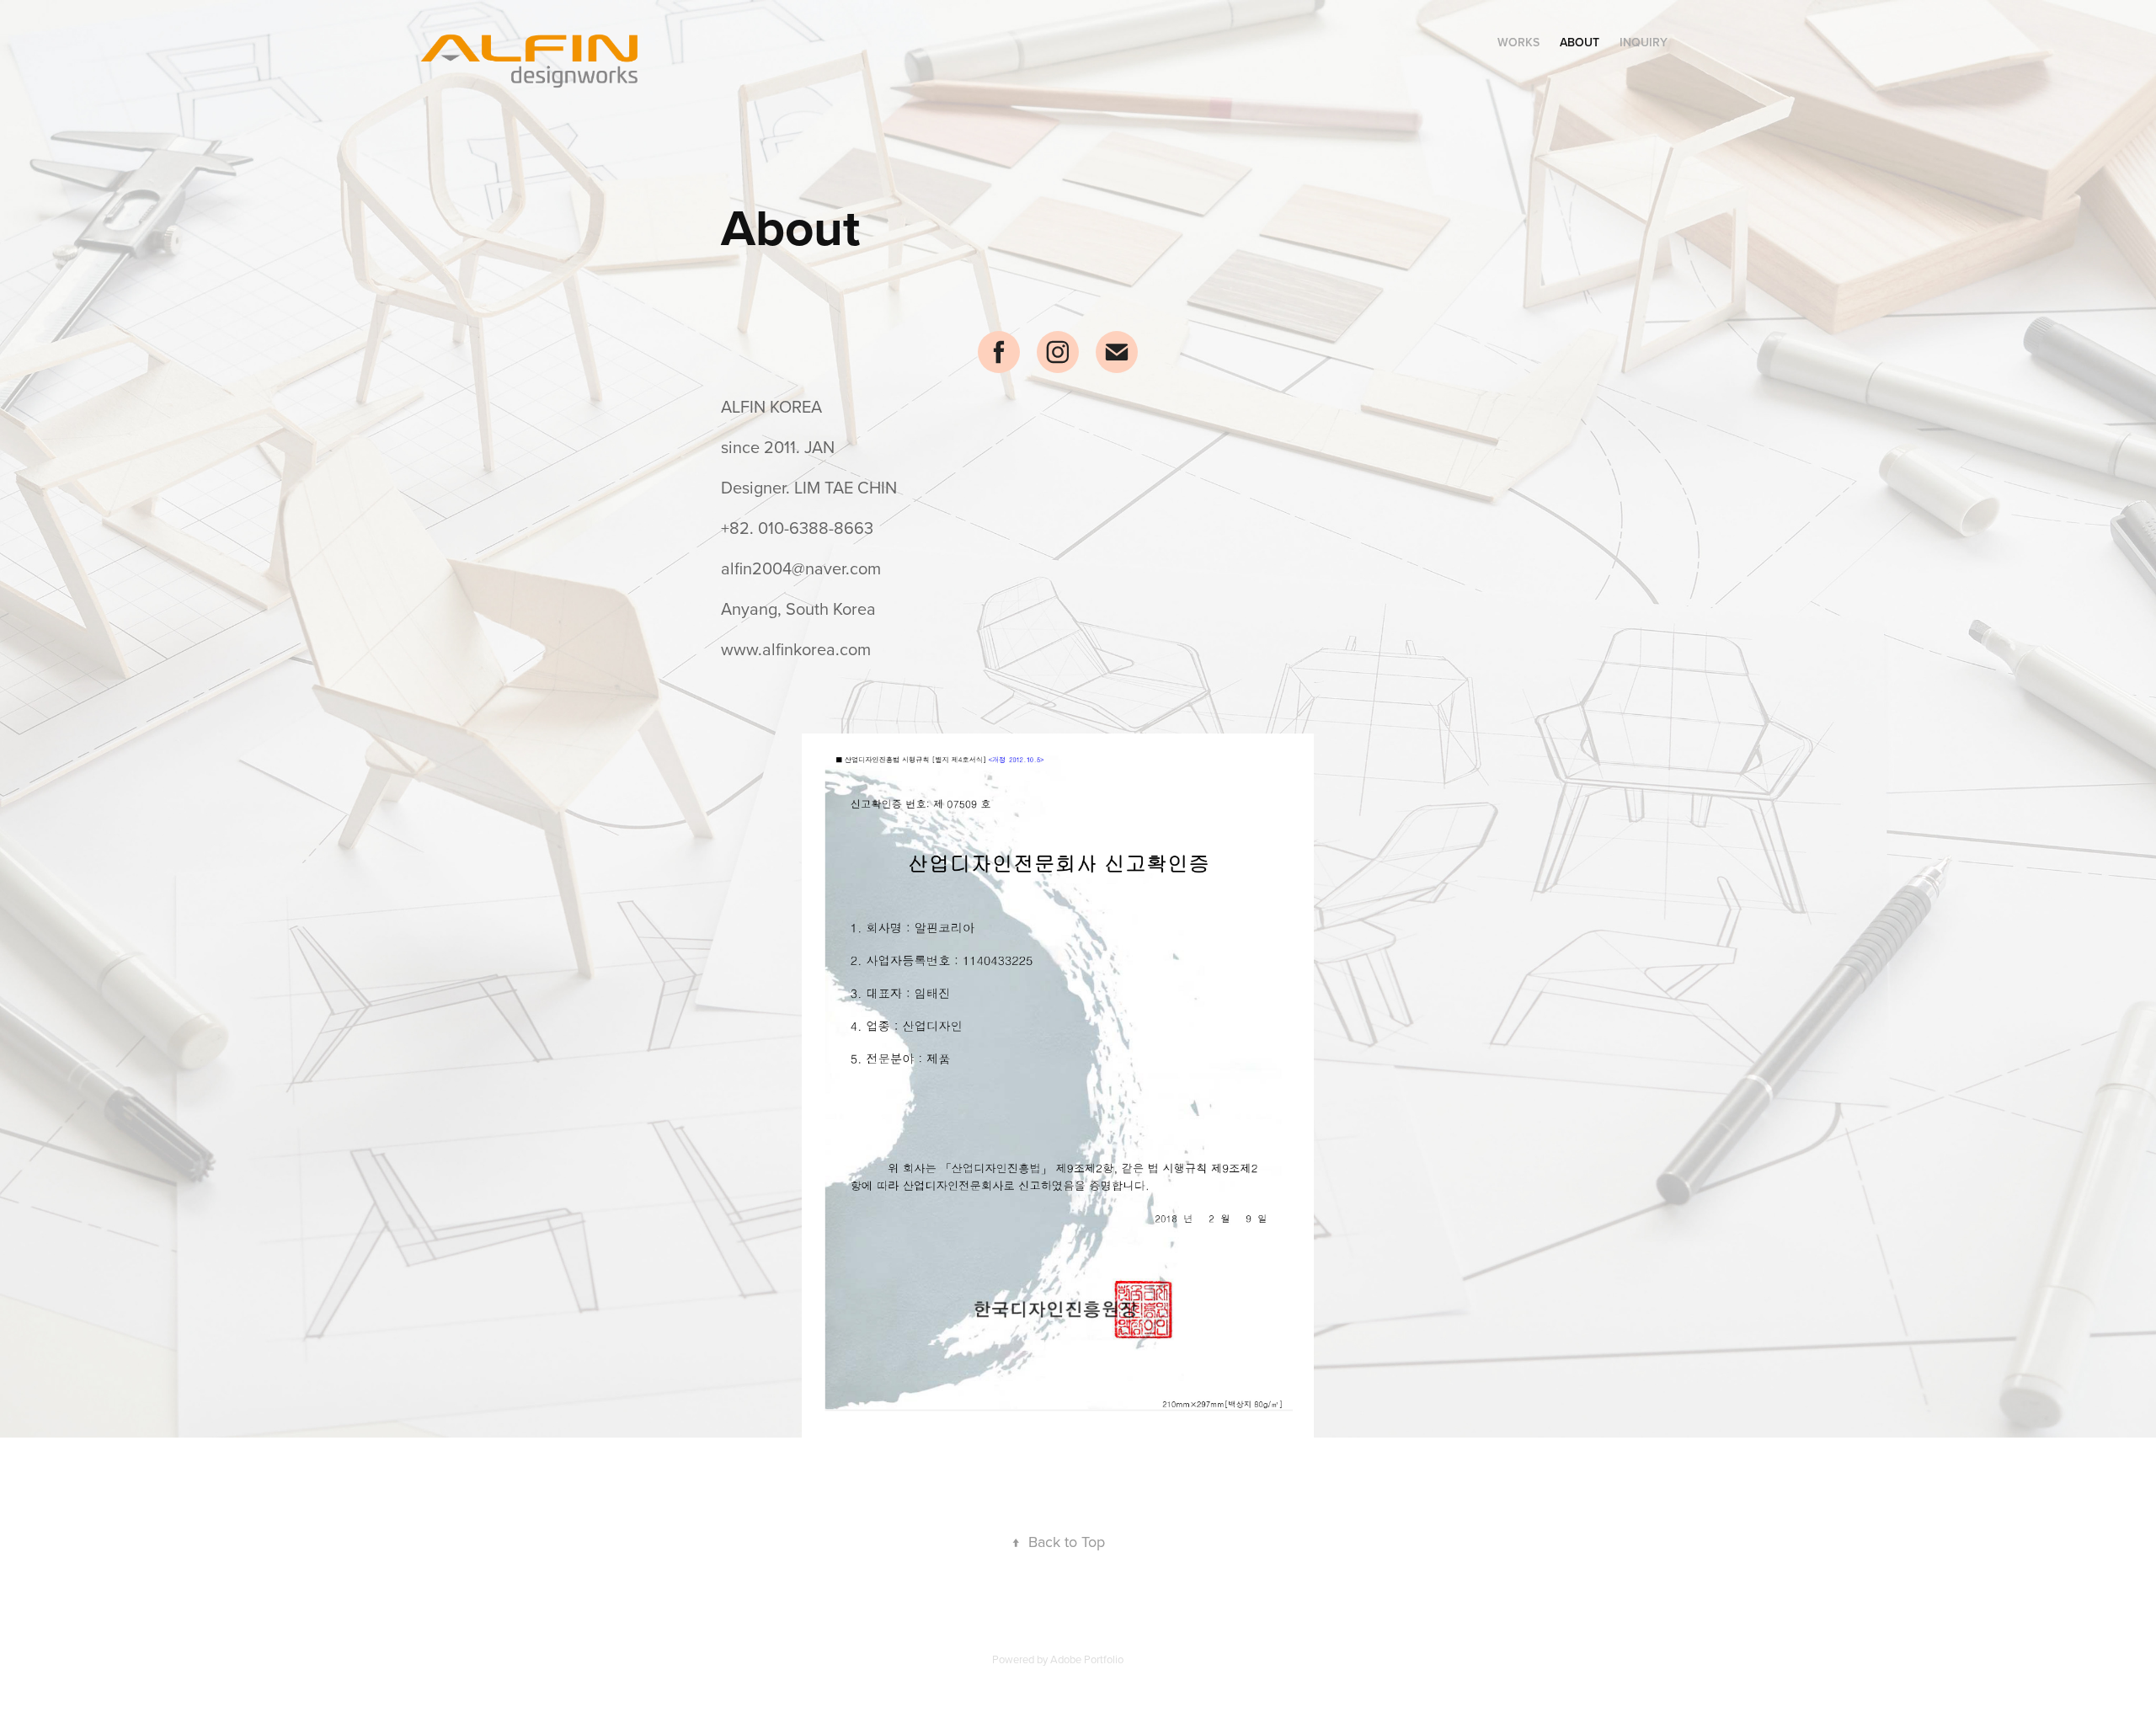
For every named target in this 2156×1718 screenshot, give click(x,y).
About (1580, 42)
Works (1518, 42)
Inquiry (1644, 42)
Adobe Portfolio (1087, 1659)
